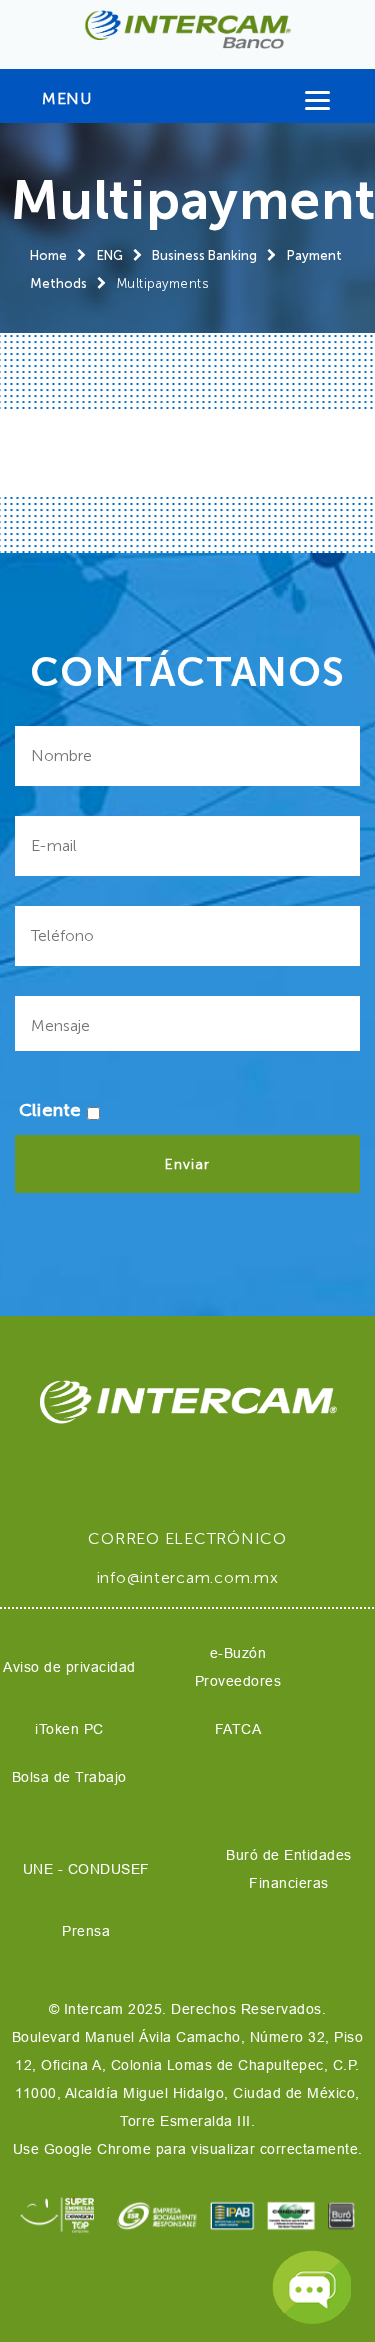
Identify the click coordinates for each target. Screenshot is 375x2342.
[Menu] (317, 105)
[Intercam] (187, 29)
